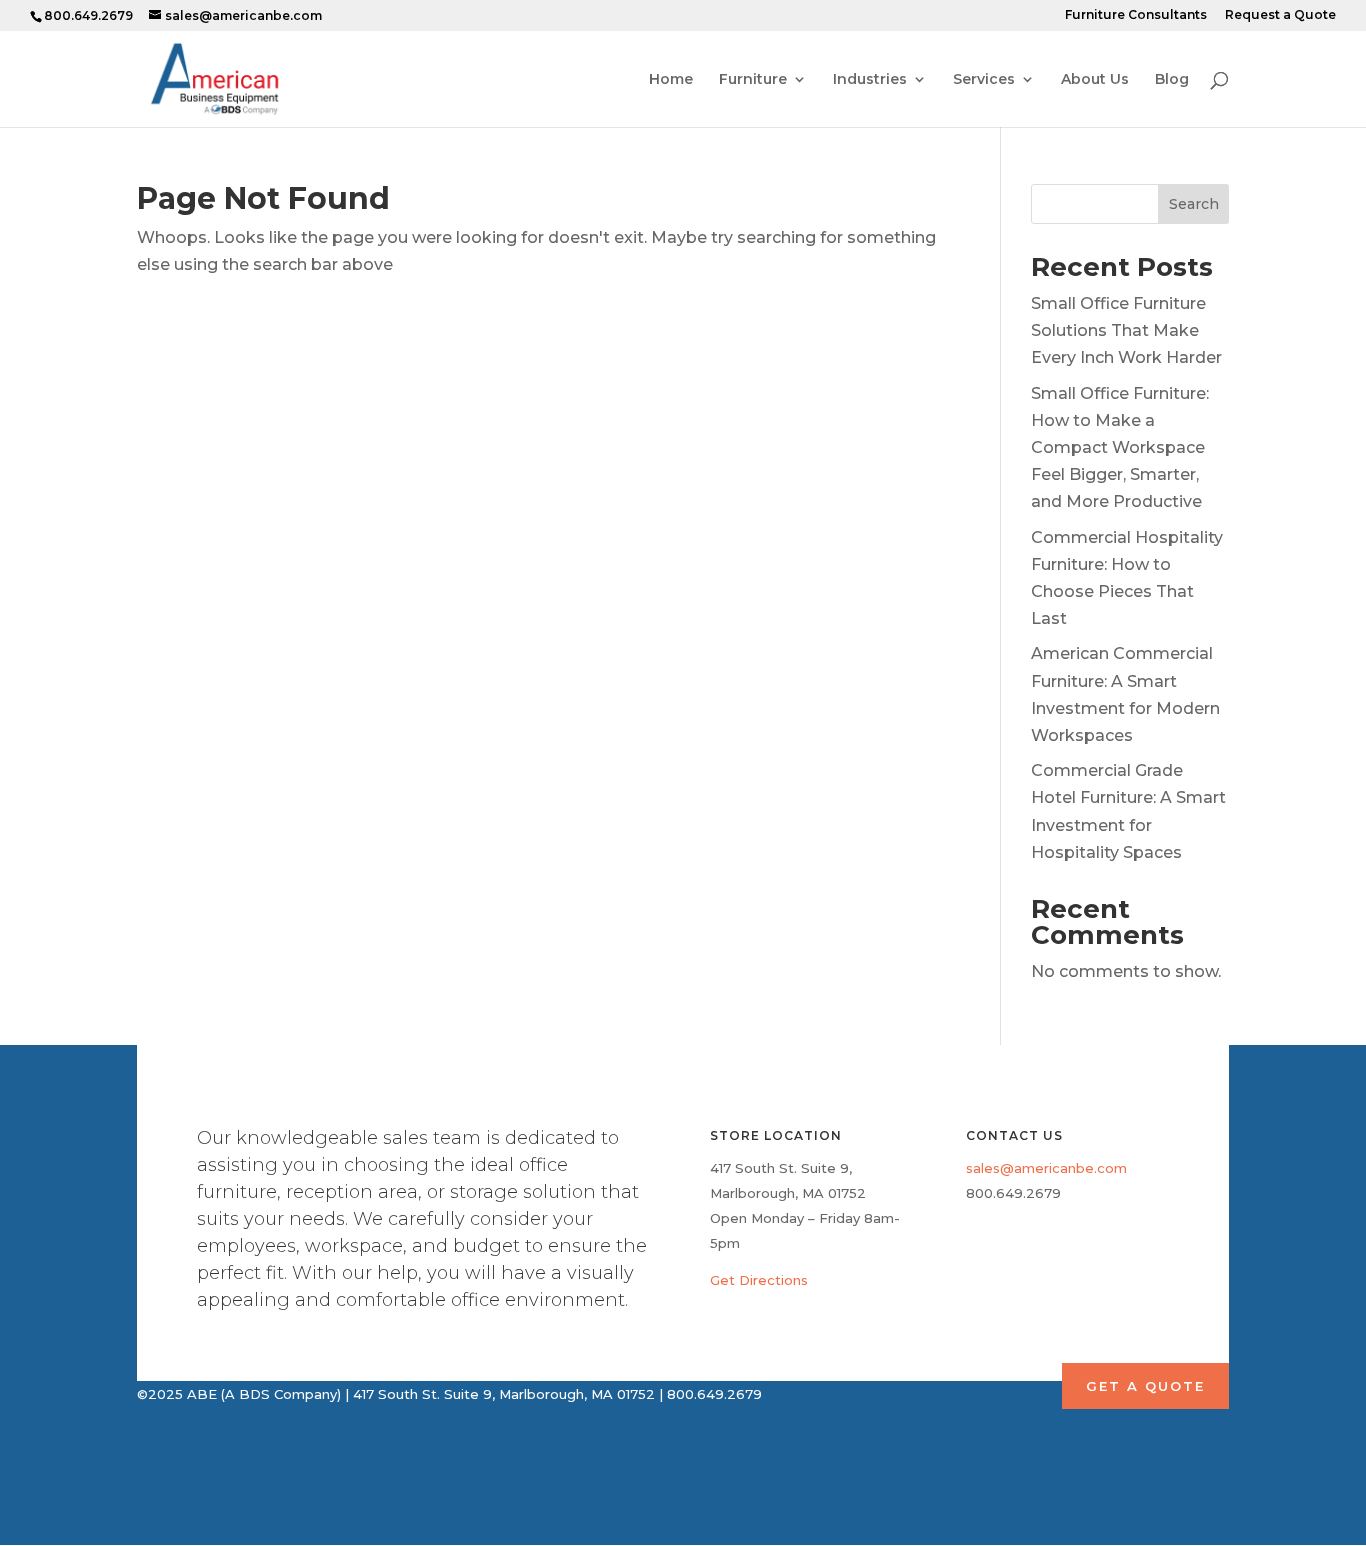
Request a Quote (1280, 15)
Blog (1172, 80)
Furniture (753, 80)
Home (671, 80)
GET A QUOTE (1145, 1386)
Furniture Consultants (1136, 15)
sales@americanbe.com (1046, 1168)
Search (1194, 204)
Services (984, 80)
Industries (870, 80)
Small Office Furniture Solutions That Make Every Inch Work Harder (1126, 330)
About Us (1095, 80)
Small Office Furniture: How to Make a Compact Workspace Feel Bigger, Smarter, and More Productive (1120, 448)
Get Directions (759, 1280)
